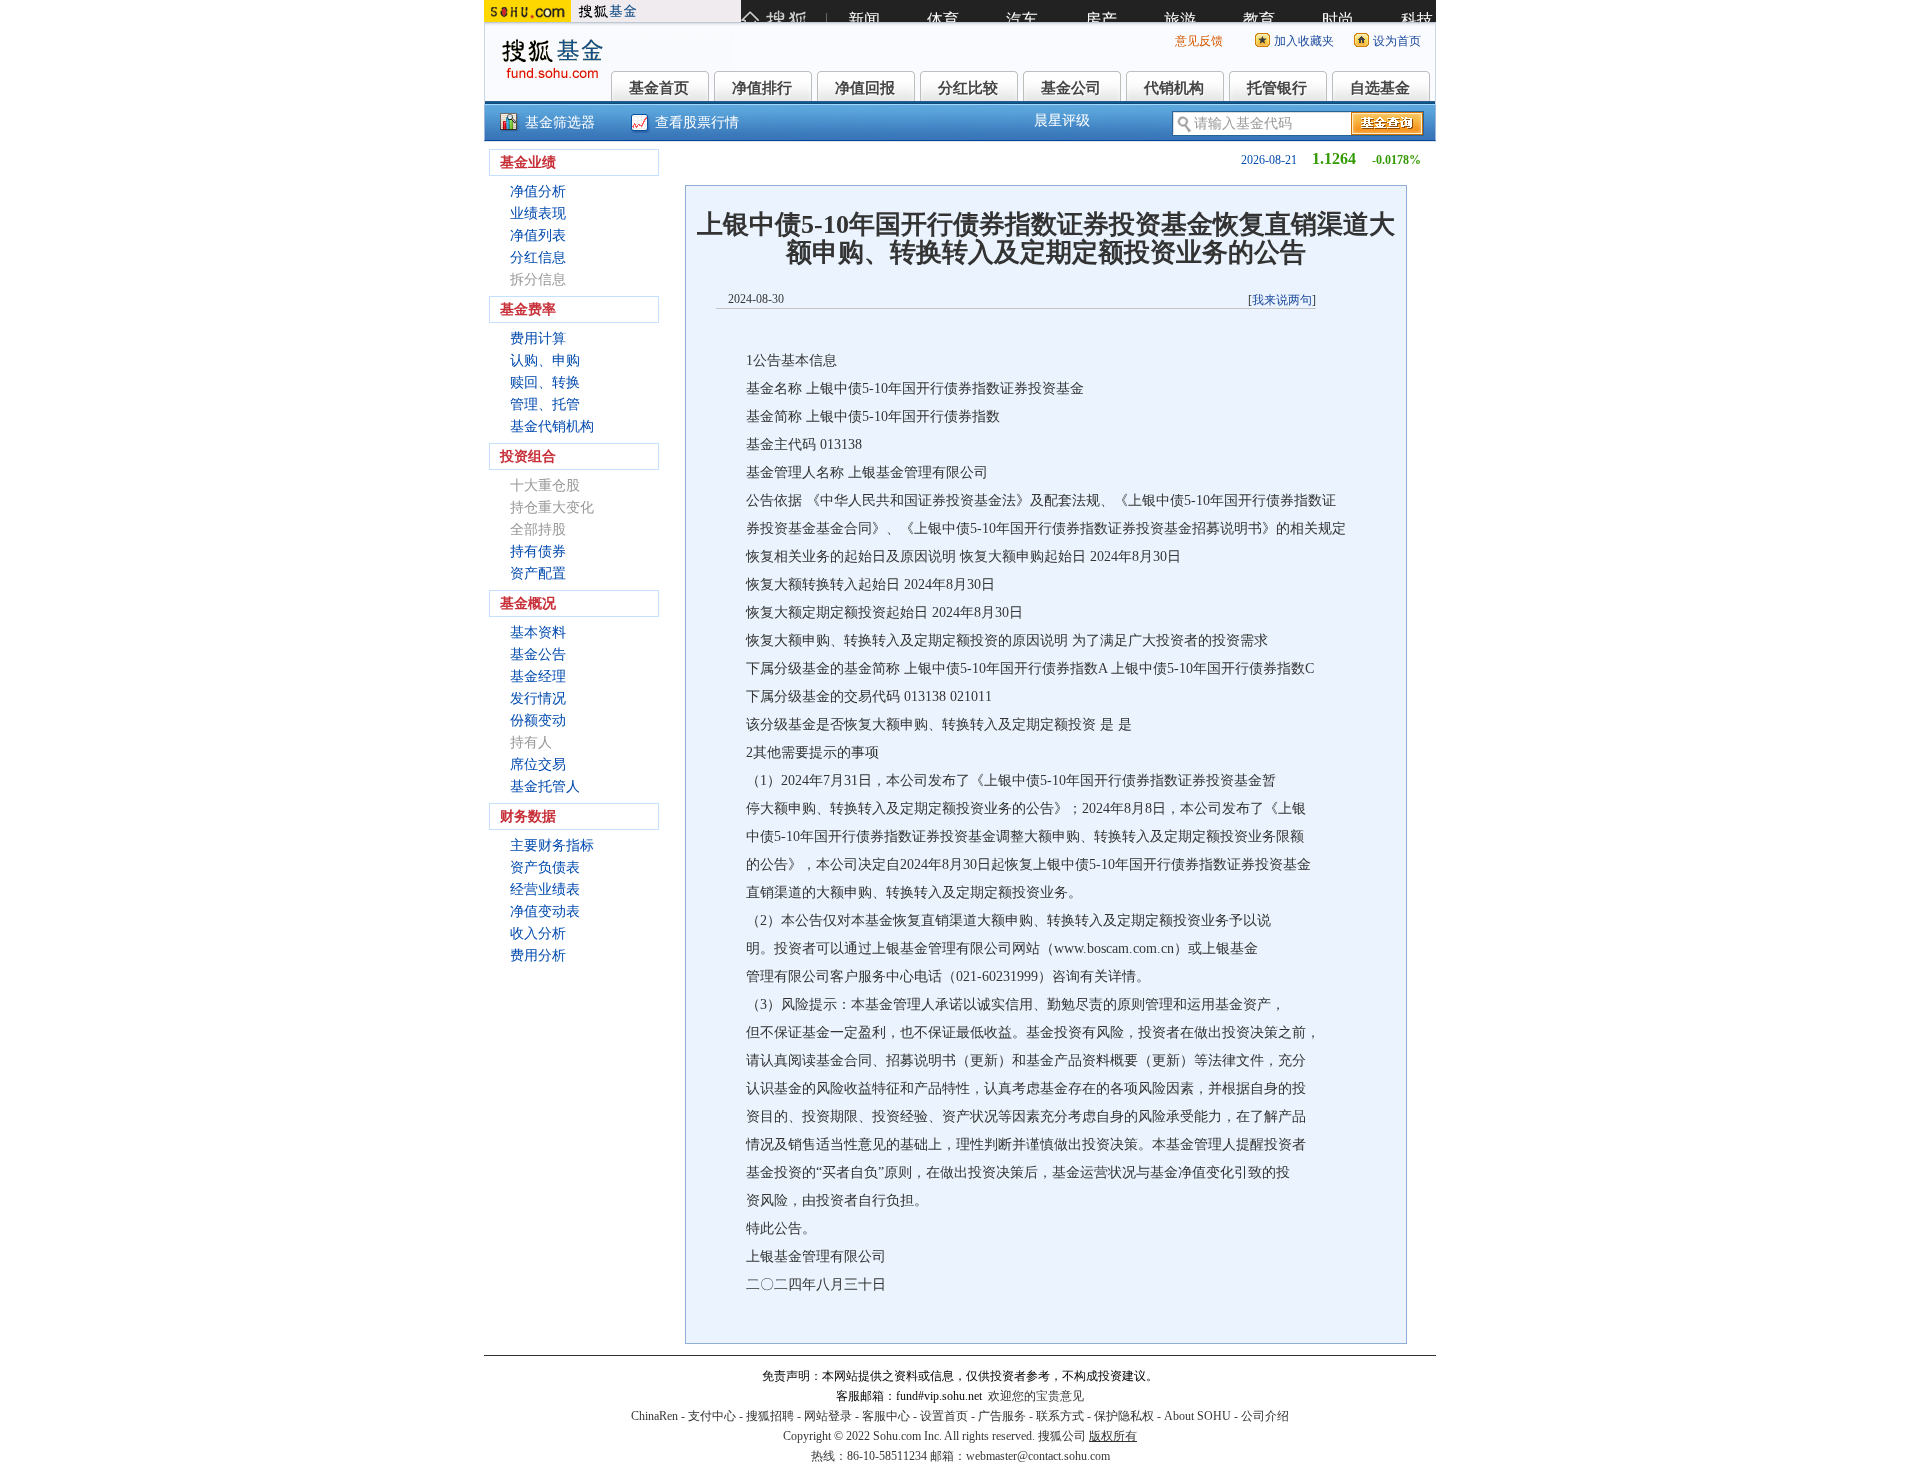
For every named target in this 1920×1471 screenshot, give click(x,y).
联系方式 (1060, 1416)
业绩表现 (538, 213)
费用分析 (538, 955)
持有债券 (538, 551)
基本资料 (538, 632)
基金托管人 (545, 786)
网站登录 (828, 1416)
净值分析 (538, 191)
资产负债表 (545, 867)
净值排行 (762, 88)
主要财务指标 (552, 845)
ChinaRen (654, 1416)
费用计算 (538, 338)
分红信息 (538, 257)
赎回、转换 (545, 382)
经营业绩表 (545, 889)
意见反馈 (1199, 41)
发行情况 (538, 698)
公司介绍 (1265, 1416)
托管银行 (1277, 88)
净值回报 (865, 88)
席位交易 (538, 764)
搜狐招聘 (770, 1416)
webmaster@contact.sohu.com (1038, 1456)
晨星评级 (1062, 120)
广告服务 (1002, 1416)
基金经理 (538, 676)
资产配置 (538, 573)
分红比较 (968, 88)
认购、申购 (545, 360)
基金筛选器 (560, 122)
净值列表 (538, 235)
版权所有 (1113, 1436)
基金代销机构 (552, 426)
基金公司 (1071, 88)
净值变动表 (545, 911)
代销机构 (1174, 88)
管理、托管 (545, 404)
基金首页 (659, 88)
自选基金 (1380, 88)
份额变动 (538, 720)
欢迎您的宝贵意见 (1036, 1396)
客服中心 (886, 1416)
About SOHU (1197, 1416)
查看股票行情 (697, 122)
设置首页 (944, 1416)
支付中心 (712, 1416)
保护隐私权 (1124, 1416)
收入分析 (538, 933)
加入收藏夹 (1304, 41)
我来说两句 (1282, 300)
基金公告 (538, 654)
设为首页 (1397, 41)
